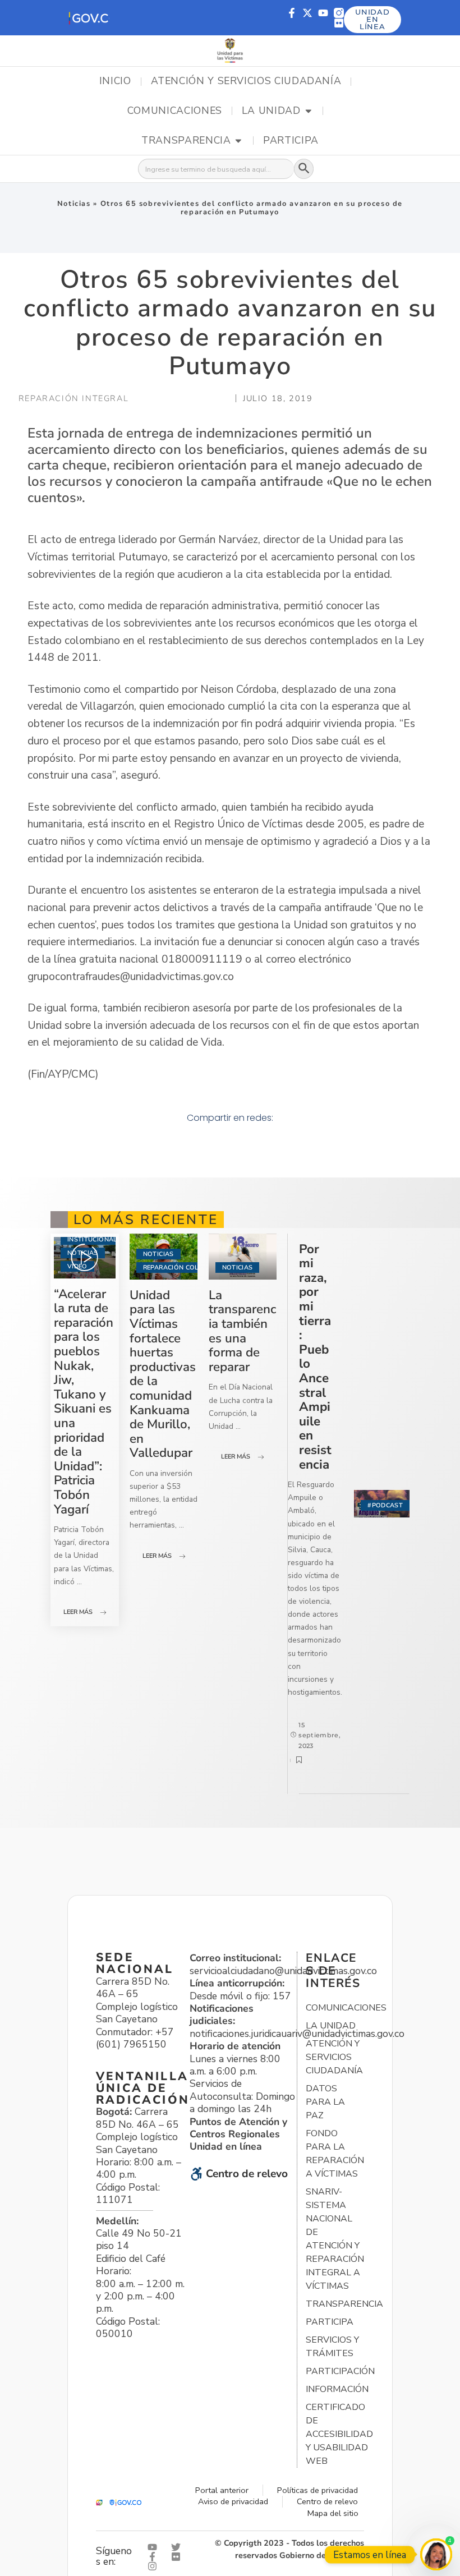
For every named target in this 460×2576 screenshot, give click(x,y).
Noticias (74, 204)
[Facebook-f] (292, 13)
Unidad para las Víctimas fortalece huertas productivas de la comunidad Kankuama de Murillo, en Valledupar (163, 1374)
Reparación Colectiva (182, 1268)
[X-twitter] (307, 13)
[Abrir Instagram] (155, 2566)
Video (77, 1266)
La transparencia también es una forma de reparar (242, 1331)
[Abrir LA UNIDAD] (309, 111)
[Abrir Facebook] (155, 2557)
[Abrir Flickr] (178, 2557)
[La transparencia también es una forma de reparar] (243, 1257)
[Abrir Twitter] (178, 2547)
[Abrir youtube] (155, 2547)
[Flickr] (339, 23)
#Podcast (385, 1505)
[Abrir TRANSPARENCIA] (238, 141)
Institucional (92, 1239)
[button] (88, 18)
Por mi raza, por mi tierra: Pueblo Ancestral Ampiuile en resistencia (315, 1357)
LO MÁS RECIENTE (146, 1220)
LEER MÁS (78, 1612)
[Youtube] (323, 13)
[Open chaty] (436, 2554)
